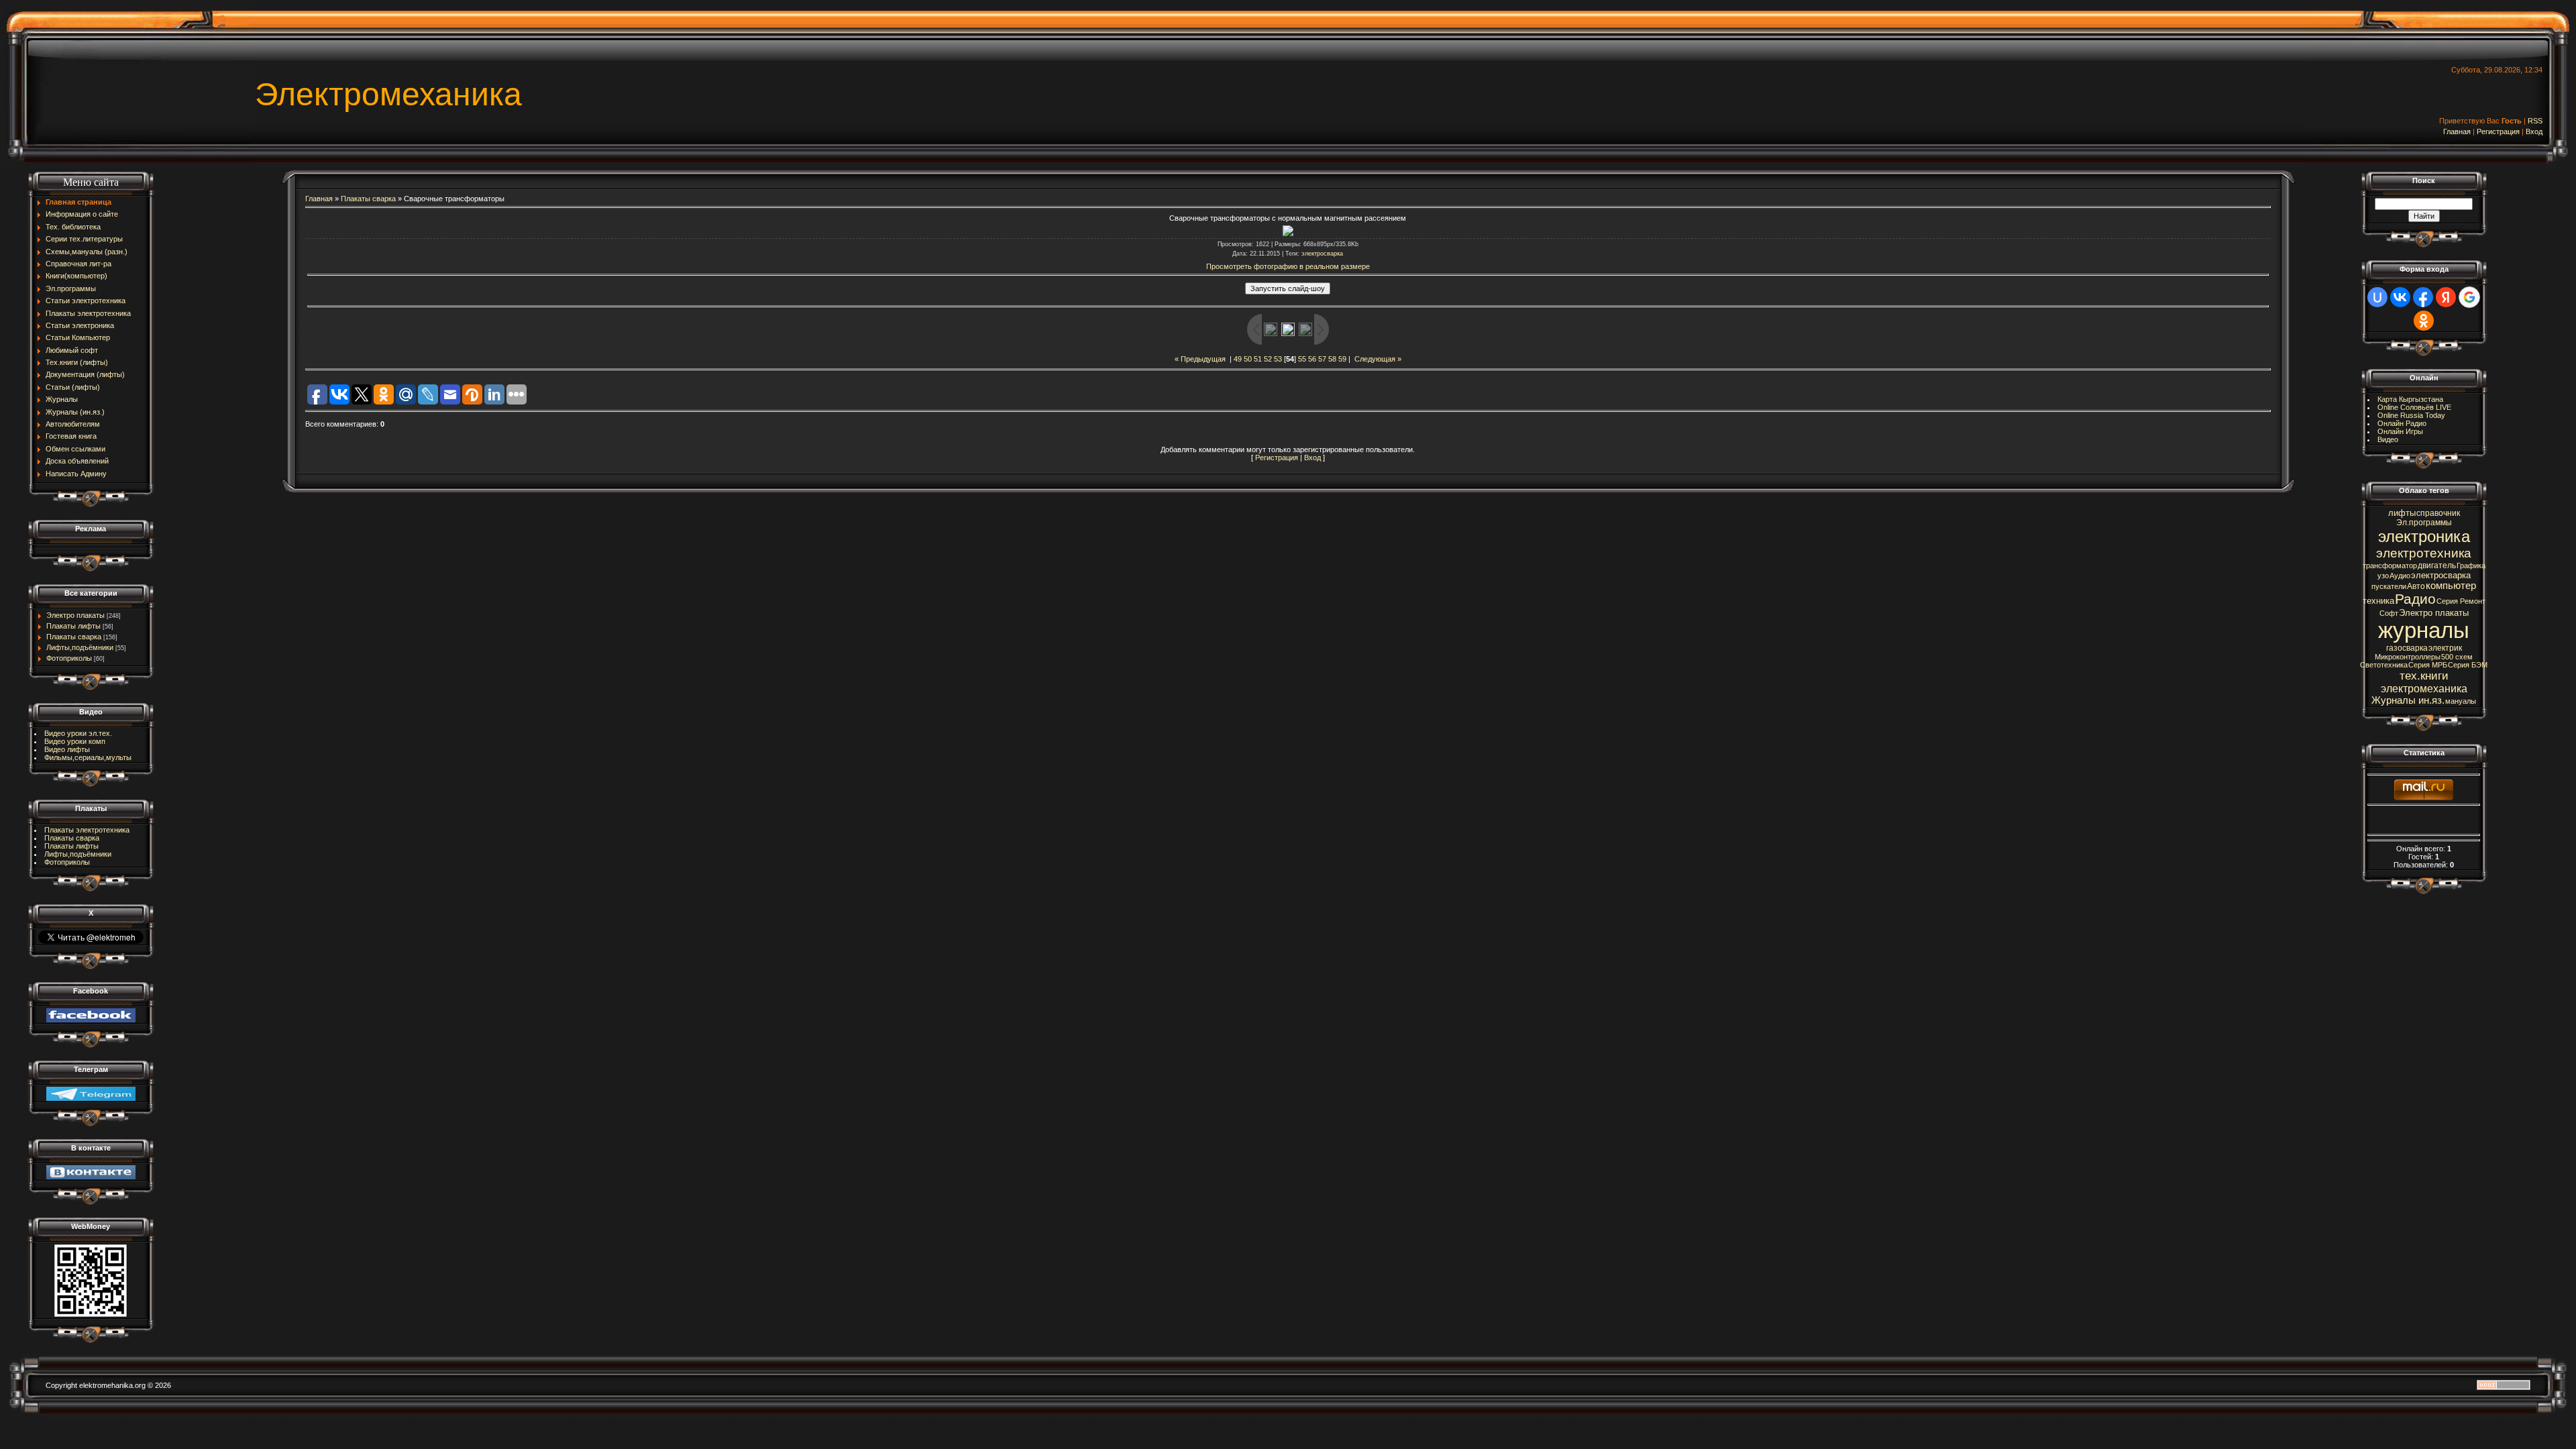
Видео (2388, 439)
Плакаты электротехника (87, 830)
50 (1248, 359)
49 (1238, 359)
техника (2378, 601)
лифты (2402, 513)
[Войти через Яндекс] (2446, 297)
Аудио (2400, 576)
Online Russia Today (2411, 415)
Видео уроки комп (75, 741)
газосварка (2407, 648)
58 (1332, 359)
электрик (2445, 648)
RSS (2535, 121)
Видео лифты (67, 749)
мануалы (2461, 701)
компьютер (2451, 586)
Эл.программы (2424, 523)
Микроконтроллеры (2408, 657)
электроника (2424, 536)
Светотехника (2384, 665)
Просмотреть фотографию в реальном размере (1288, 266)
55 (1302, 359)
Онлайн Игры (2400, 431)
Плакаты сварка (74, 637)
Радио (2415, 599)
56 (1312, 359)
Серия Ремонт (2461, 601)
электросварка (1322, 254)
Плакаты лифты (73, 626)
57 (1322, 359)
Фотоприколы (69, 658)
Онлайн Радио (2402, 423)
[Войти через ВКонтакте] (2400, 297)
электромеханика (2424, 689)
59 (1342, 359)
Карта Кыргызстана (2410, 399)
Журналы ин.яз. (2408, 700)
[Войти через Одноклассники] (2424, 321)
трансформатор (2390, 566)
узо (2383, 576)
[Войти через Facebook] (2423, 297)
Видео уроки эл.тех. (78, 733)
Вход (2534, 131)
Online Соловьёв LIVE (2414, 407)
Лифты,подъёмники (80, 647)
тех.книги (2424, 676)
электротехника (2424, 553)
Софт (2389, 613)
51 (1258, 359)
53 (1278, 359)
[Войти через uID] (2377, 297)
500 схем (2457, 657)
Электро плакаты (75, 615)
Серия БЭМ (2468, 665)
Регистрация (2498, 131)
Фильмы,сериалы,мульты (88, 757)
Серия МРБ (2428, 665)
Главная (2457, 131)
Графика (2471, 566)
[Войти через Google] (2469, 297)
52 (1268, 359)
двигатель (2437, 566)
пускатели (2389, 586)
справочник (2438, 513)
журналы (2424, 630)
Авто (2416, 586)
